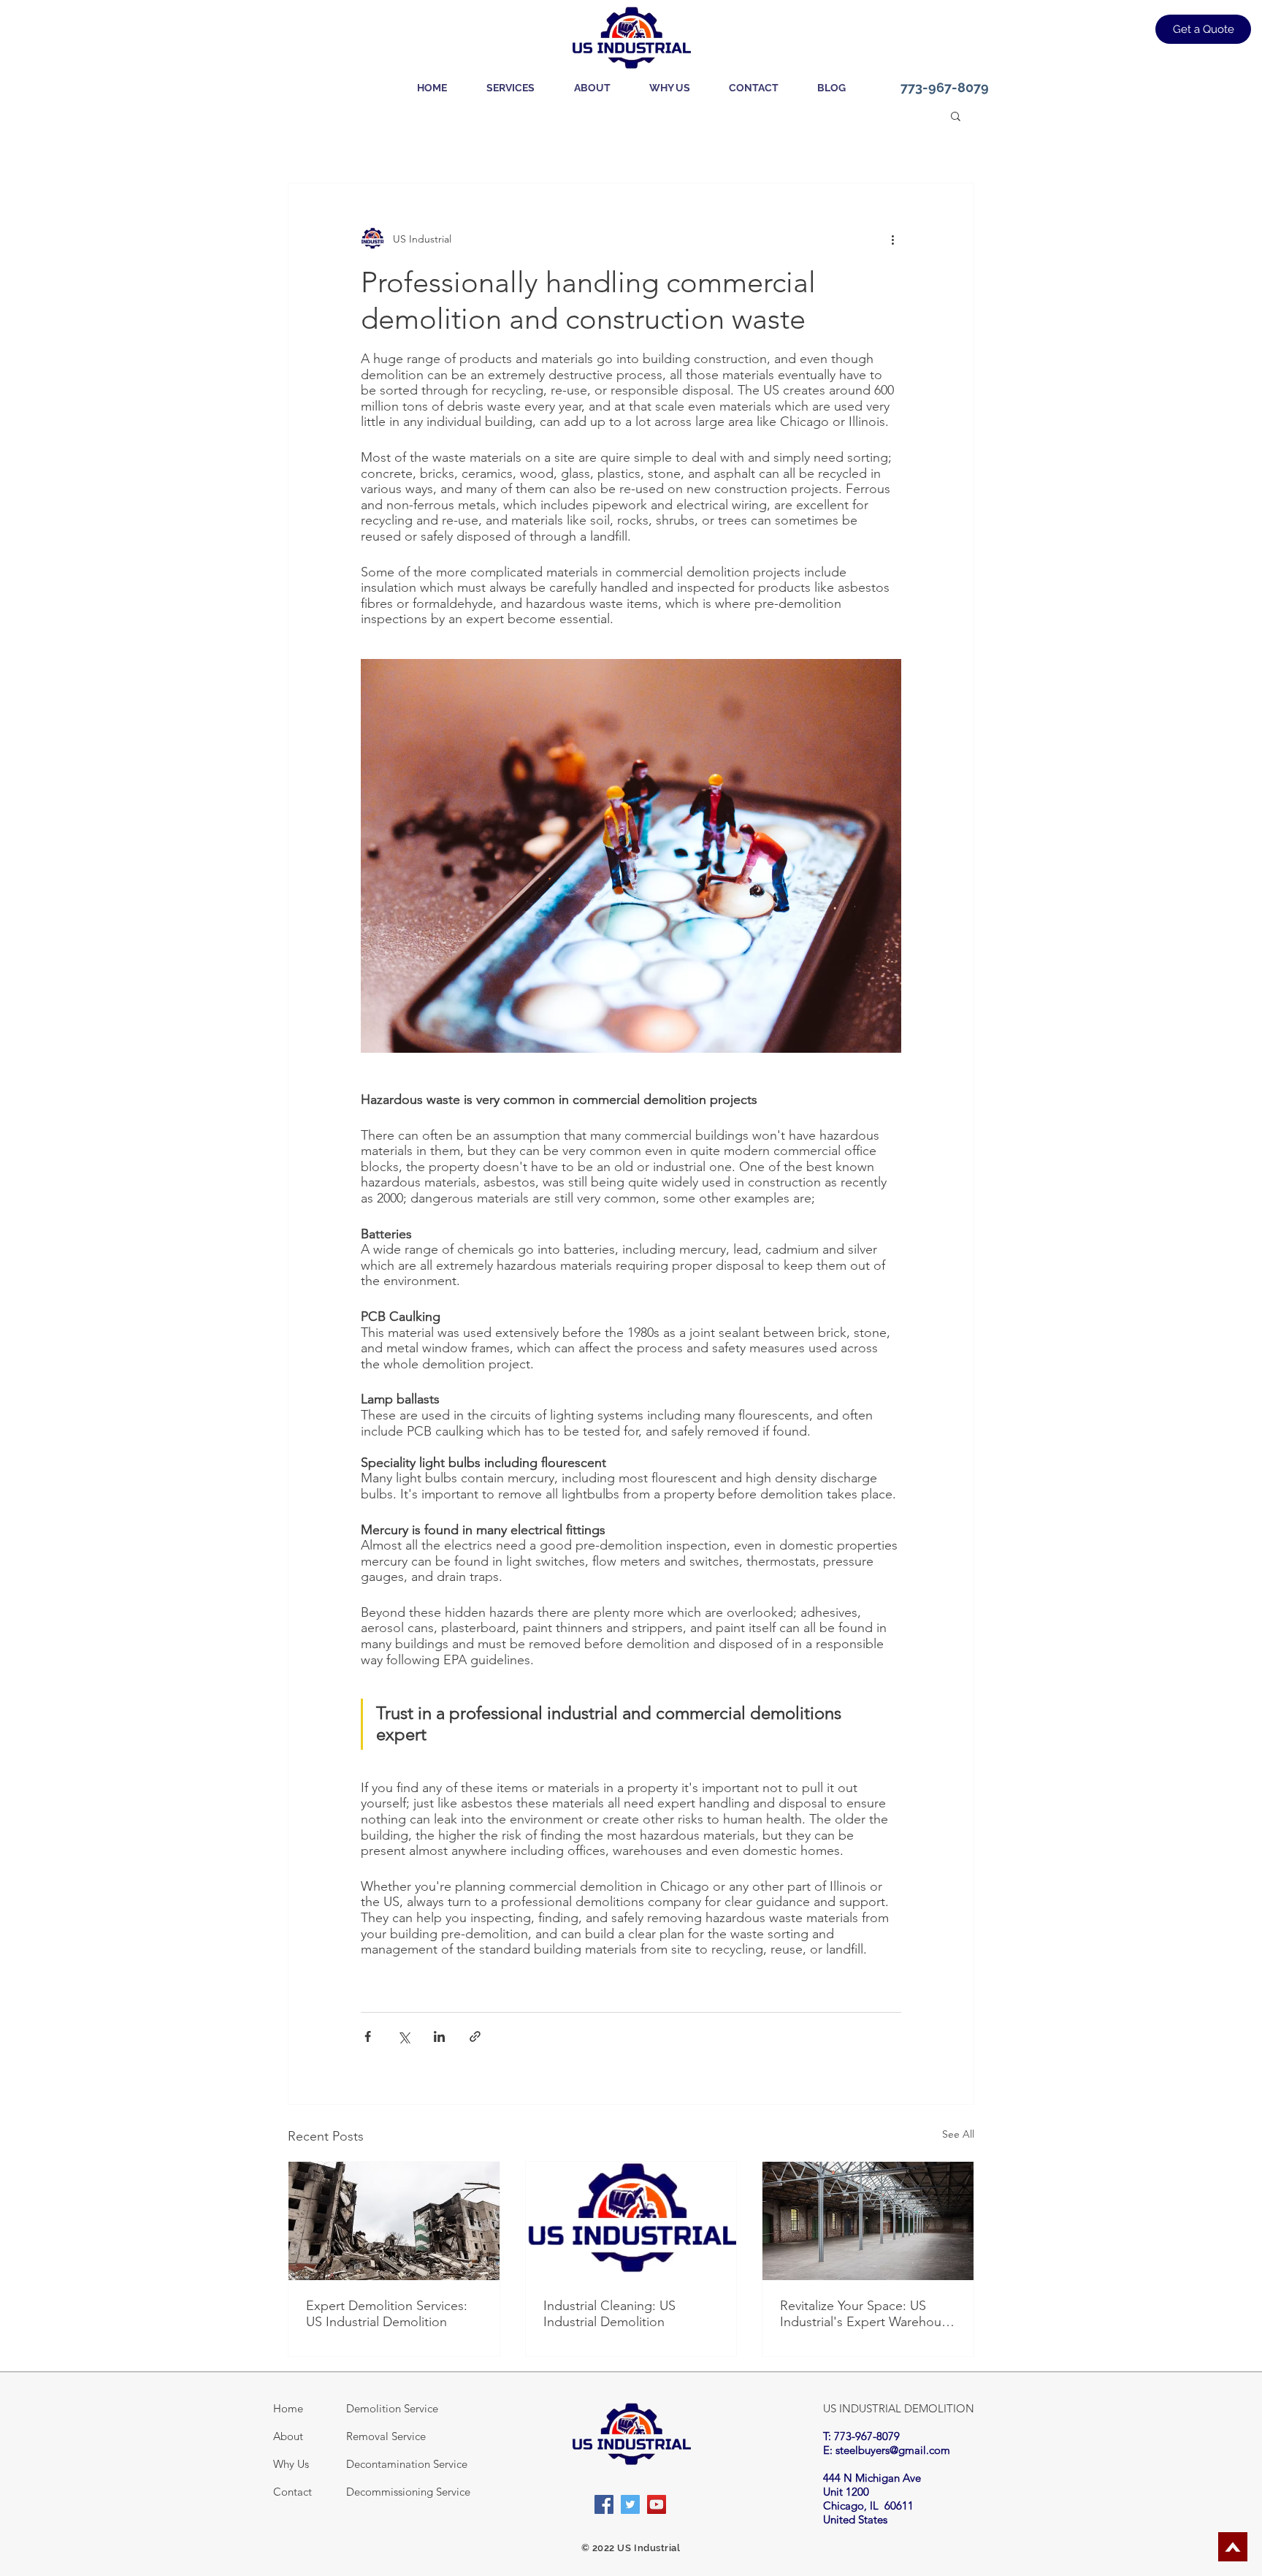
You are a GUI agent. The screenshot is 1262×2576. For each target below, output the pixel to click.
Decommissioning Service (408, 2492)
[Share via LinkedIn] (439, 2036)
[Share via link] (475, 2036)
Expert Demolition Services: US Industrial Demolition (387, 2314)
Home (288, 2408)
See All (958, 2134)
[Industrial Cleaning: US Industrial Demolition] (631, 2221)
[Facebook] (604, 2504)
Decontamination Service (407, 2464)
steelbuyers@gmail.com (893, 2450)
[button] (510, 88)
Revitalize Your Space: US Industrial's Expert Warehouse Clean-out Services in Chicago (868, 2314)
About (288, 2436)
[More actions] (892, 239)
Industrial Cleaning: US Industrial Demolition (609, 2314)
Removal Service (386, 2436)
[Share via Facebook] (368, 2036)
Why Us (291, 2464)
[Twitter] (630, 2504)
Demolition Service (392, 2408)
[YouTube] (657, 2504)
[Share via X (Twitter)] (404, 2036)
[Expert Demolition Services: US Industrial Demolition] (394, 2221)
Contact (292, 2492)
